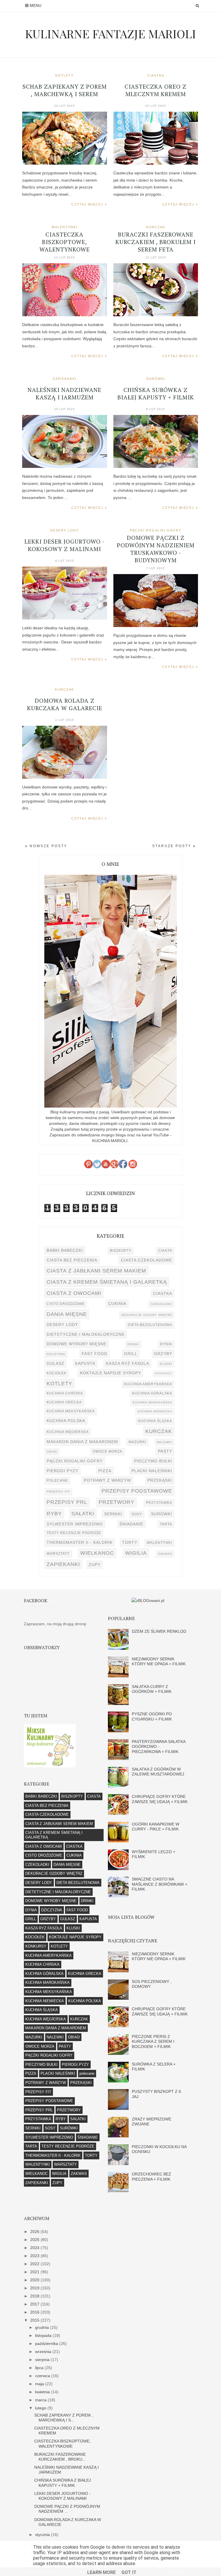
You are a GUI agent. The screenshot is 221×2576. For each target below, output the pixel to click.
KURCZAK (156, 227)
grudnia (43, 2327)
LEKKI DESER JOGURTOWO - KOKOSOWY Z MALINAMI (65, 545)
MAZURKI (137, 1442)
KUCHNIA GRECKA (64, 1402)
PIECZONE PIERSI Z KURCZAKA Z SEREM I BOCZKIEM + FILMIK (153, 2041)
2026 (35, 2232)
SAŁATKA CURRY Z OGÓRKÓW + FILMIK (152, 1689)
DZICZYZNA (56, 1354)
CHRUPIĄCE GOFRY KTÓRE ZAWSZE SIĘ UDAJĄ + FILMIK (160, 1799)
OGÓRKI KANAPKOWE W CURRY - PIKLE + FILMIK (156, 1827)
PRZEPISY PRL (67, 1502)
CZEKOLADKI (161, 1304)
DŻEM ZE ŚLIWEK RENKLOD (159, 1631)
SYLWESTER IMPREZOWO (75, 1524)
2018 (35, 2296)
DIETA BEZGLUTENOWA (150, 1325)
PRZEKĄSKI (160, 1480)
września (44, 2352)
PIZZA (105, 1471)
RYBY (54, 1513)
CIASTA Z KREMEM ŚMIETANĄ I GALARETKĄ (107, 1282)
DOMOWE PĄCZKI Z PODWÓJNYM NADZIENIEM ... (67, 2509)
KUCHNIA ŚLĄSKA (155, 1421)
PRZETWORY (117, 1502)
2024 (35, 2248)
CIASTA (165, 1251)
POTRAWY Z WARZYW (107, 1480)
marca (41, 2400)
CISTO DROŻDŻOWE (66, 1304)
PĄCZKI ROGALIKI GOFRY (156, 530)
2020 (35, 2280)
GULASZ (56, 1363)
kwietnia (43, 2392)
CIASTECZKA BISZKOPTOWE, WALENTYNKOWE (65, 242)
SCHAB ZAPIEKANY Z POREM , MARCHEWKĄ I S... (64, 2418)
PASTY (165, 1451)
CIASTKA (156, 75)
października (47, 2343)
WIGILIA (136, 1553)
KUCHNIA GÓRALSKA (152, 1393)
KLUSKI (166, 1364)
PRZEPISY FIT (58, 1492)
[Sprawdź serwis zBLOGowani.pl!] (148, 1601)
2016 (35, 2312)
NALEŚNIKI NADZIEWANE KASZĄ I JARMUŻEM (64, 394)
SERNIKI (113, 1514)
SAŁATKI (83, 1513)
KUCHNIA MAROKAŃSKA (152, 1402)
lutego (41, 2408)
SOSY (137, 1514)
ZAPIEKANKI (65, 379)
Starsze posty (173, 846)
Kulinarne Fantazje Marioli (110, 34)
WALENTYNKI (64, 227)
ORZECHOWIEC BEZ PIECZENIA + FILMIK (152, 2176)
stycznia (43, 2535)
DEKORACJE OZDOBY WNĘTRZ (147, 1315)
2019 (35, 2288)
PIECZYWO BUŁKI (153, 1461)
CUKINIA (117, 1304)
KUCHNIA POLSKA (66, 1421)
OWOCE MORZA (107, 1451)
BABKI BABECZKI (65, 1250)
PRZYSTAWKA (159, 1503)
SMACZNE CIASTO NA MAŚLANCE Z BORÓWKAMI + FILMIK (160, 1884)
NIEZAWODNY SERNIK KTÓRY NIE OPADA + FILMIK (159, 1661)
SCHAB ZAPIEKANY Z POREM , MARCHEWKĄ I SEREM (65, 90)
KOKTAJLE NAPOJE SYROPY (110, 1373)
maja (40, 2384)
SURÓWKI (156, 379)
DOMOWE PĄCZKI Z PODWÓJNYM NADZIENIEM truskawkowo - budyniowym (156, 549)
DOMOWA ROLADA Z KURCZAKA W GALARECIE (65, 704)
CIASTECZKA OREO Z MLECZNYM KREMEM (156, 90)
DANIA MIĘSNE (67, 1314)
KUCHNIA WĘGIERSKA (68, 1432)
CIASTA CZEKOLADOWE (146, 1260)
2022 (35, 2264)
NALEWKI (164, 1442)
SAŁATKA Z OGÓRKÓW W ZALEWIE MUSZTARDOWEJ (158, 1772)
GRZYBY (163, 1354)
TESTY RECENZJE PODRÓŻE (74, 1533)
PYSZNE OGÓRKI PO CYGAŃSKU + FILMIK (152, 1716)
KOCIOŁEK (57, 1373)
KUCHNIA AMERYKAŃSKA (148, 1384)
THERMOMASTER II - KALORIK (80, 1542)
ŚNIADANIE (131, 1524)
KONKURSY (163, 1373)
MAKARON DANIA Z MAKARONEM (82, 1442)
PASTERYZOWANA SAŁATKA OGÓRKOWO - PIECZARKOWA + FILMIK (159, 1747)
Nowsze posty (48, 846)
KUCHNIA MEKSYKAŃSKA (71, 1411)
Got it (129, 2572)
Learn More (101, 2572)
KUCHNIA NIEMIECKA (155, 1411)
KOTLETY (64, 75)
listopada (44, 2335)
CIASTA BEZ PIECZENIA (72, 1260)
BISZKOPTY (121, 1251)
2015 (35, 2320)
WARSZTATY (58, 1554)
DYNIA (166, 1344)
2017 (35, 2304)
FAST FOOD (95, 1354)
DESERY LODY (65, 530)
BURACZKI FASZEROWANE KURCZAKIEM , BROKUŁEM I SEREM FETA (156, 242)
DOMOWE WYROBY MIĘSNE (77, 1344)
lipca (40, 2368)
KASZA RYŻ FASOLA (127, 1363)
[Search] (197, 6)
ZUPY (95, 1565)
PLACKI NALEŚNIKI (152, 1471)
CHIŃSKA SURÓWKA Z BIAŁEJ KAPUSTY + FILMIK (156, 394)
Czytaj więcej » (89, 204)
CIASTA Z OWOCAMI (74, 1293)
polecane (57, 1481)
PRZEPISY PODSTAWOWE (137, 1491)
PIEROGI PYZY (62, 1471)
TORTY (130, 1542)
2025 (35, 2240)
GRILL (131, 1354)
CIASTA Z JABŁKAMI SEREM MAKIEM (96, 1271)
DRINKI (133, 1344)
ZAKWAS (165, 1554)
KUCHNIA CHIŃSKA (65, 1393)
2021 (35, 2272)
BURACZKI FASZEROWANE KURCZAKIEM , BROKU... (60, 2457)
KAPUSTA (85, 1363)
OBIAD (52, 1452)
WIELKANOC (97, 1553)
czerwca (43, 2376)
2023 (35, 2256)
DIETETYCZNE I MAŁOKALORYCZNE (86, 1334)
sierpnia (43, 2360)
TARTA (166, 1524)
